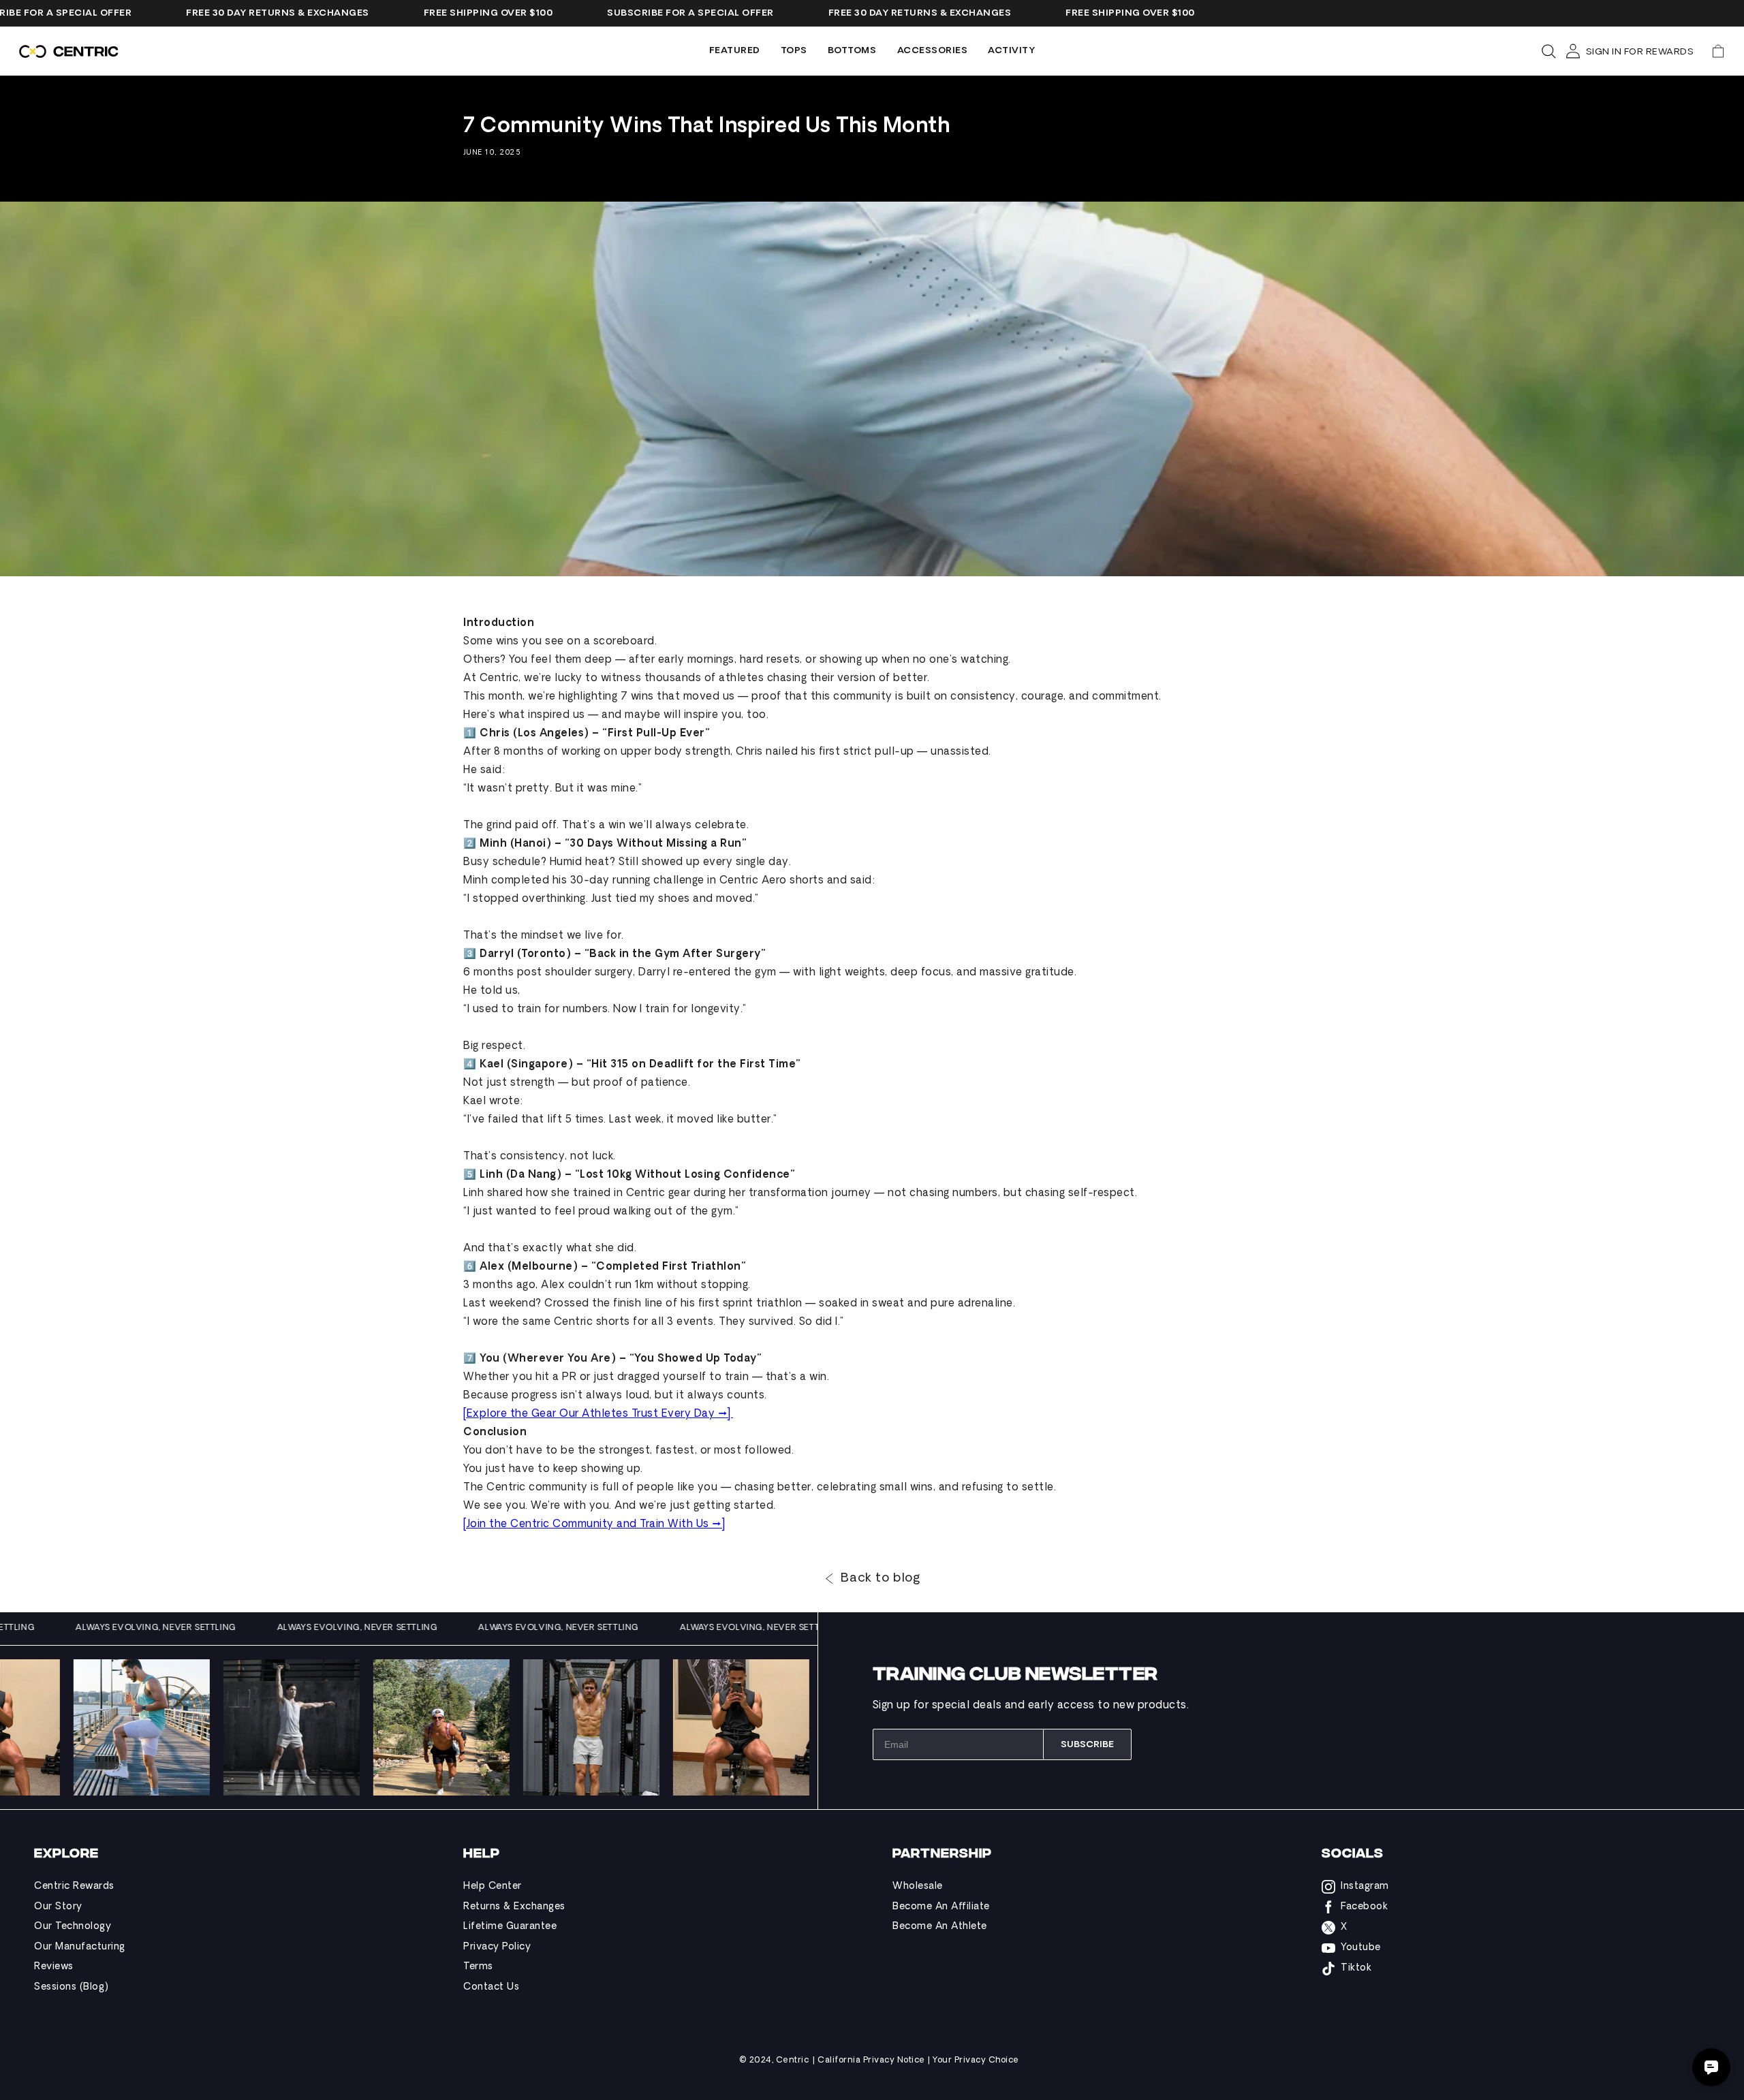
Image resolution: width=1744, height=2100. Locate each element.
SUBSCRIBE (1087, 1745)
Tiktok (1356, 1968)
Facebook (1364, 1907)
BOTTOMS (852, 51)
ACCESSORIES (933, 51)
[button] (1718, 51)
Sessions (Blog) (72, 1987)
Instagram (1365, 1886)
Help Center (493, 1886)
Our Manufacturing (80, 1947)
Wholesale (918, 1886)
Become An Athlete (940, 1927)
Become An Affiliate (941, 1907)
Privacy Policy (497, 1947)
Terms (478, 1967)
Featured (735, 51)
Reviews (54, 1967)
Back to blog (880, 1579)
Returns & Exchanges (514, 1907)
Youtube (1361, 1948)
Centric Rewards (74, 1886)
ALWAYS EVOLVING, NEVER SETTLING (211, 1628)
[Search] (1548, 51)
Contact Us (491, 1987)
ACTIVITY (1011, 51)
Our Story (58, 1907)
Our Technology (73, 1927)
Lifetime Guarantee (510, 1927)
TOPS (794, 51)
